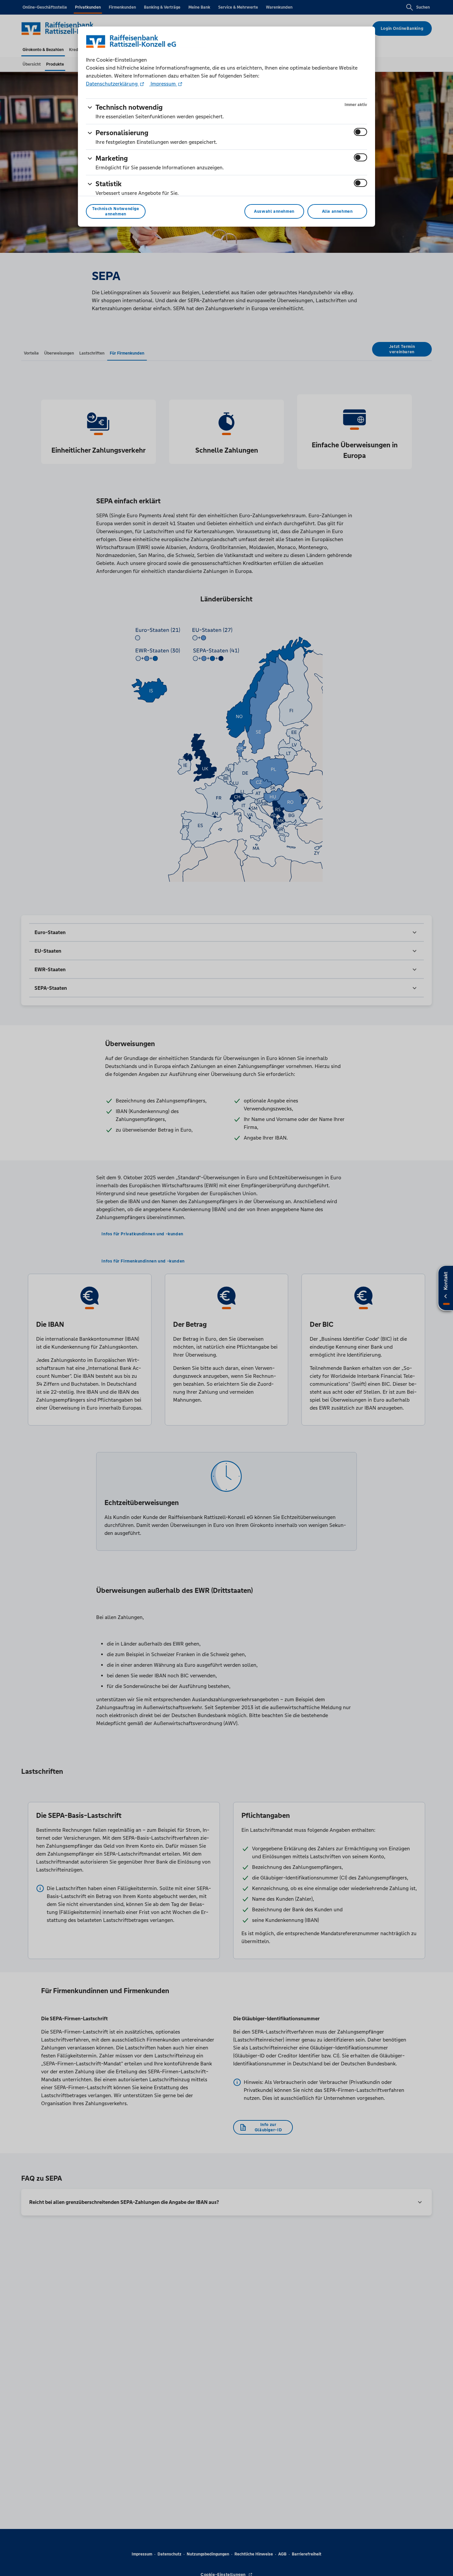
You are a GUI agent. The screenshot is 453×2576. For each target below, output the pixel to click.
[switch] (360, 132)
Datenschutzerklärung (112, 84)
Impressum (163, 84)
